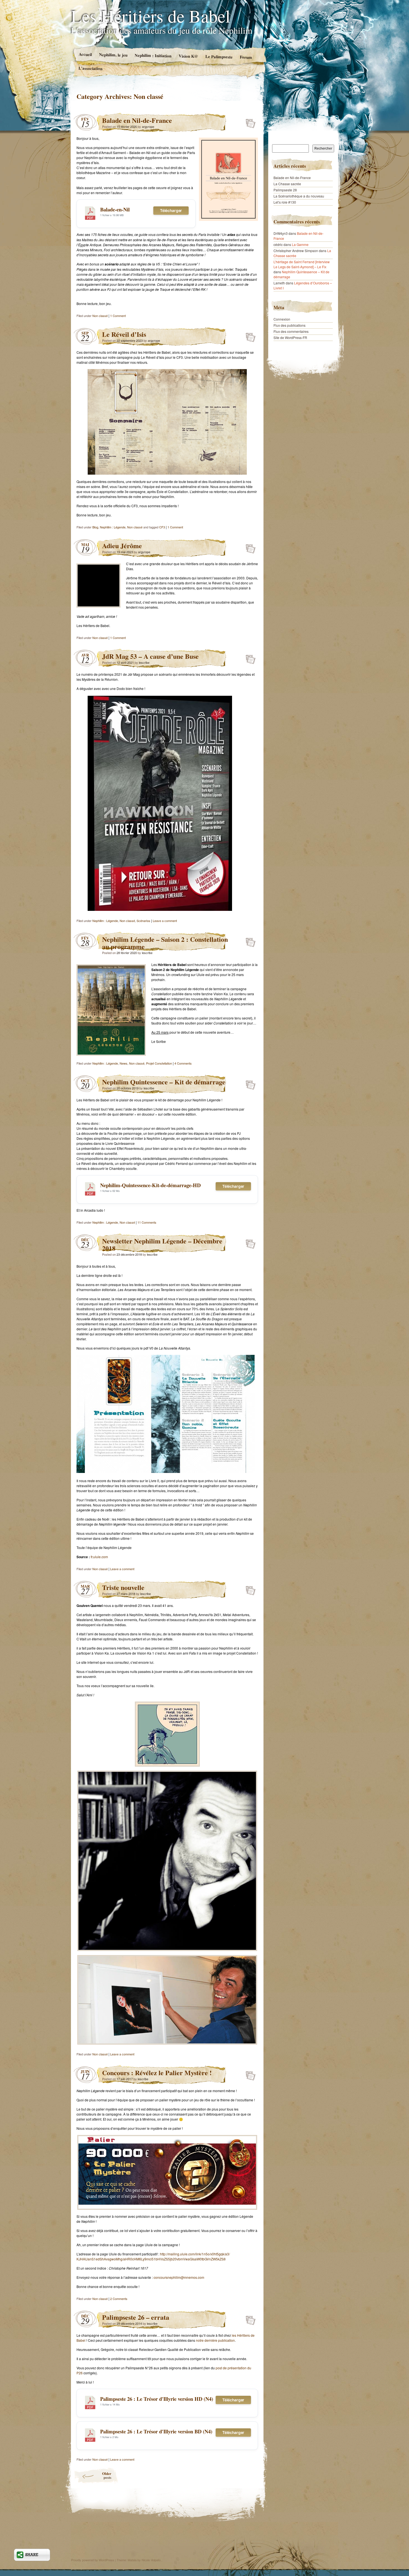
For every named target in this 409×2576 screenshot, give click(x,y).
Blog (95, 527)
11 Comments (147, 1222)
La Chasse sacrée (287, 184)
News (124, 1063)
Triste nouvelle (123, 1587)
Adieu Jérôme (122, 546)
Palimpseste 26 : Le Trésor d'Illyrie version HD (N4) (157, 2399)
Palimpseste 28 (285, 190)
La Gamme (300, 244)
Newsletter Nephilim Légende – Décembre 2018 (162, 1244)
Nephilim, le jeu (113, 55)
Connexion (282, 319)
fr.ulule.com (99, 1557)
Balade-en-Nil (115, 209)
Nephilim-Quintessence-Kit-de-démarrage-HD (150, 1185)
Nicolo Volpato (151, 2560)
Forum (246, 57)
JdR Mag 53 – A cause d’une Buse (150, 656)
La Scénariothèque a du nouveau (299, 196)
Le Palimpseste (219, 57)
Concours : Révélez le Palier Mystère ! (157, 2073)
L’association (90, 68)
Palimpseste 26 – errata (136, 2317)
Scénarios (143, 921)
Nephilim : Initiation (153, 55)
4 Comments (183, 1063)
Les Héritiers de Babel (151, 16)
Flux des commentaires (291, 331)
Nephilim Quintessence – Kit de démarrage (164, 1082)
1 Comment (118, 316)
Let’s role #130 (285, 202)
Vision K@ (188, 56)
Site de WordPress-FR (290, 337)
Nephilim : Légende (113, 527)
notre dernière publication (215, 2340)
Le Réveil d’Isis (124, 334)
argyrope (148, 126)
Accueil (85, 54)
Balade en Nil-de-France (137, 120)
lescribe (144, 662)
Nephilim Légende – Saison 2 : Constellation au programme (165, 943)
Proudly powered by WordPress (93, 2560)
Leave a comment (165, 921)
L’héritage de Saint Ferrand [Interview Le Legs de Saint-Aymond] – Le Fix (302, 264)
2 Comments (119, 2299)
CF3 (162, 527)
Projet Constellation (159, 1063)
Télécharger (171, 210)
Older (107, 2475)
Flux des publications (289, 325)
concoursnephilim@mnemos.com (179, 2277)
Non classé (100, 316)
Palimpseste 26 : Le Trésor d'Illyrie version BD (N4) (156, 2431)
